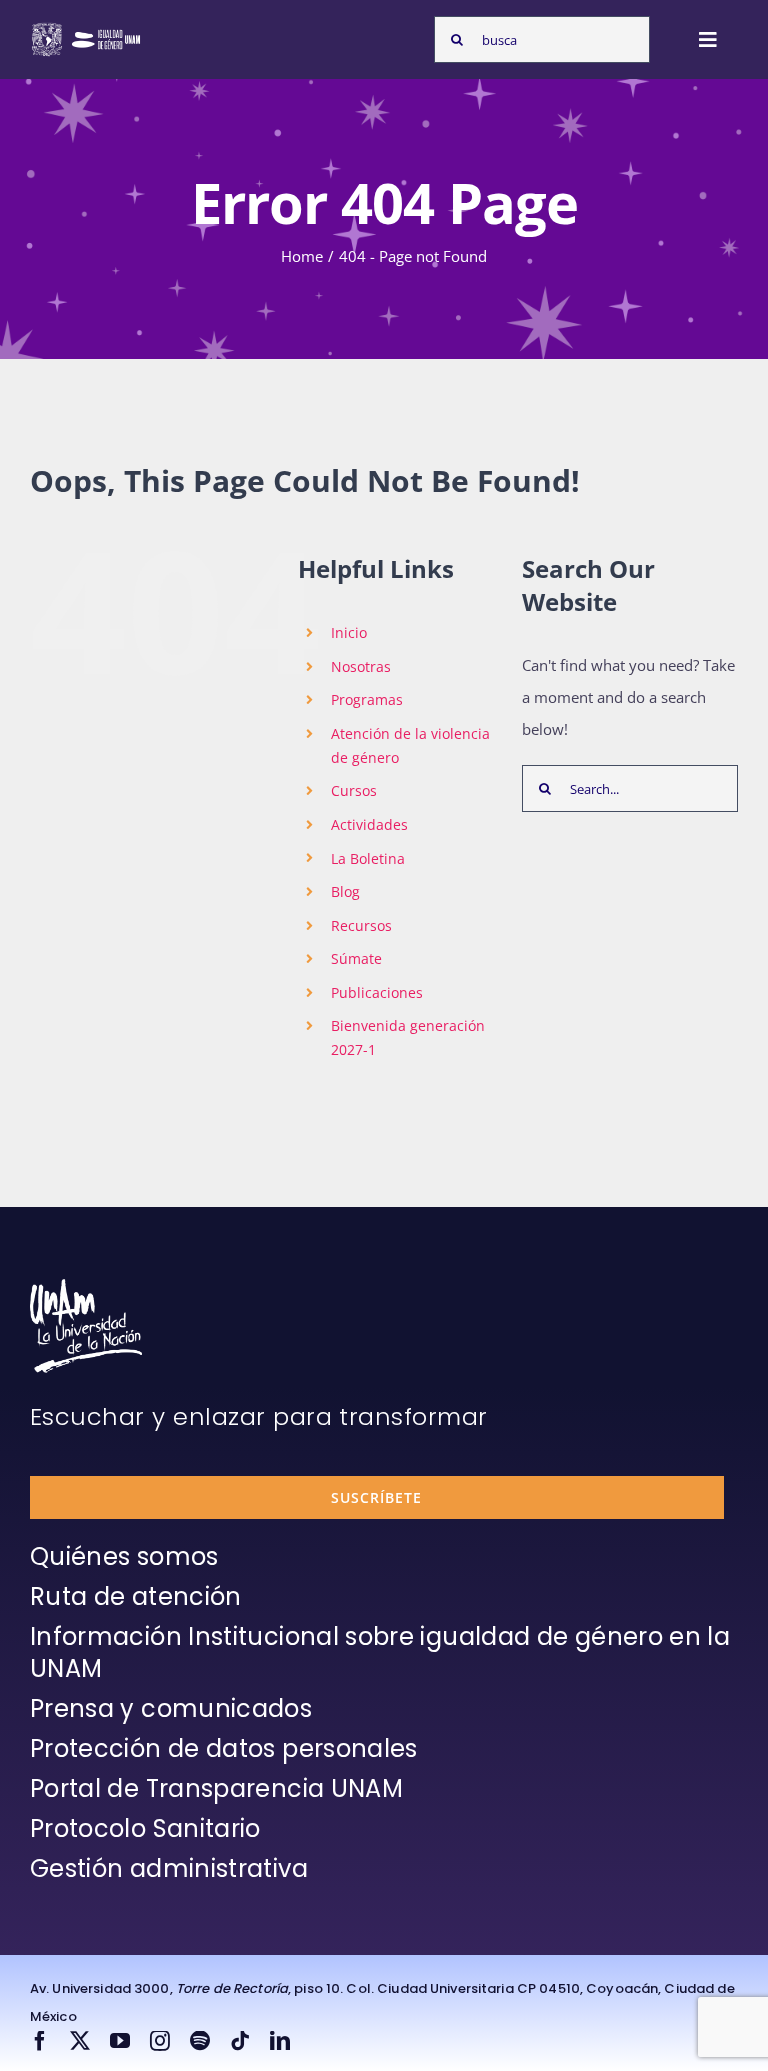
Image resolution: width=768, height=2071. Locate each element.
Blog (345, 891)
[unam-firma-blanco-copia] (86, 1286)
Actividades (369, 824)
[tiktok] (240, 2041)
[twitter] (80, 2041)
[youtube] (120, 2041)
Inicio (349, 632)
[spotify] (200, 2041)
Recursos (361, 925)
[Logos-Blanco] (86, 28)
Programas (367, 699)
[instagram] (160, 2041)
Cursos (354, 790)
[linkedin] (280, 2041)
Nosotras (361, 666)
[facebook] (40, 2041)
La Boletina (368, 858)
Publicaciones (377, 992)
